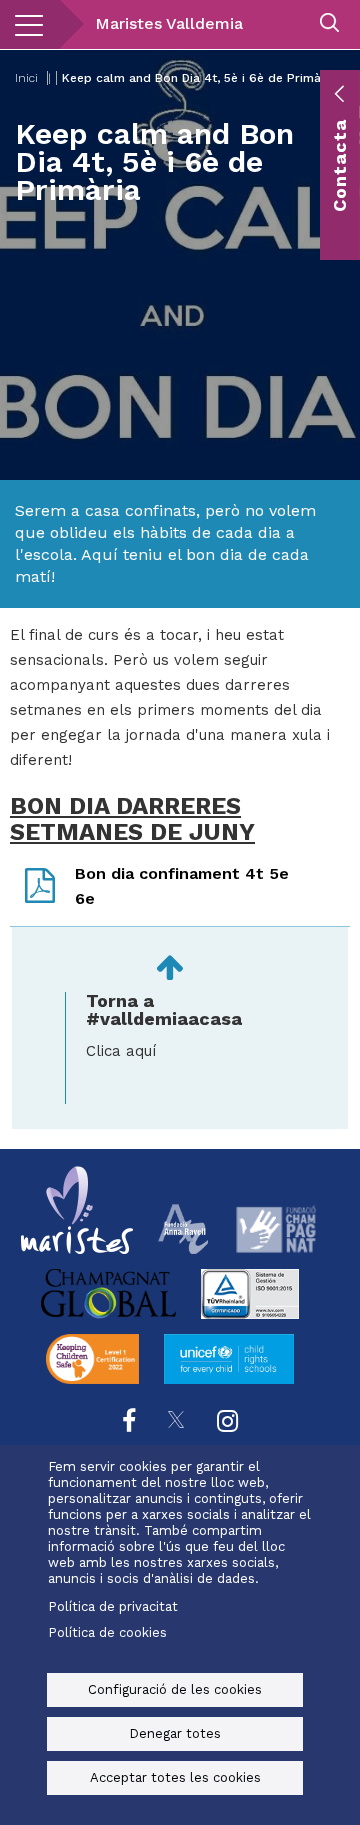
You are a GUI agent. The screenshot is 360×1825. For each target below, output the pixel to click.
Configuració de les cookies (175, 1689)
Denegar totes (175, 1733)
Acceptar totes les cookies (175, 1777)
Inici (26, 78)
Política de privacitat (113, 1606)
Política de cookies (107, 1632)
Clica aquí (121, 1051)
